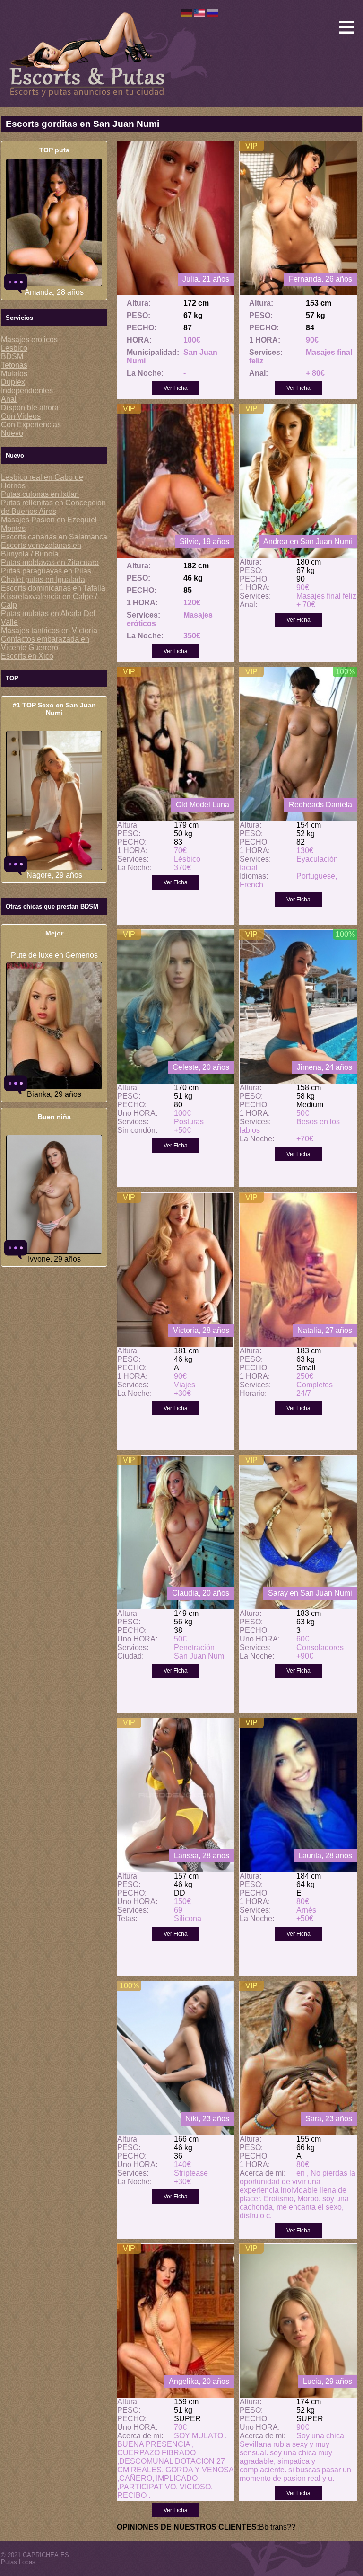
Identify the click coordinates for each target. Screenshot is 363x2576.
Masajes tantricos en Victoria (49, 631)
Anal (9, 399)
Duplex (13, 382)
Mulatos (14, 374)
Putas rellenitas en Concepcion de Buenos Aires (53, 507)
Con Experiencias (31, 425)
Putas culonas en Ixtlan (40, 494)
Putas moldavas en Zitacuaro (50, 562)
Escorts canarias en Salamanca (54, 537)
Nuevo (12, 433)
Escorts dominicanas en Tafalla (53, 588)
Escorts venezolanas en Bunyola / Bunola (41, 550)
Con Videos (21, 416)
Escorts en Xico (27, 656)
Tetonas (14, 365)
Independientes (27, 391)
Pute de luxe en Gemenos (54, 955)
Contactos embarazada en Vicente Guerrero (45, 643)
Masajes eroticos (29, 340)
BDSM (12, 357)
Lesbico (14, 348)
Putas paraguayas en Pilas (46, 571)
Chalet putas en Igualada (43, 579)
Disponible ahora (30, 408)
